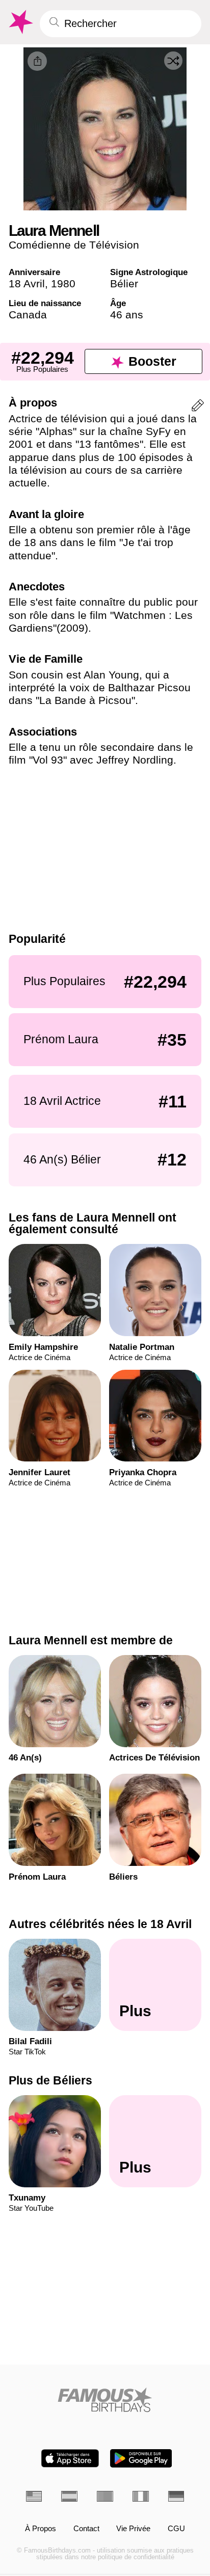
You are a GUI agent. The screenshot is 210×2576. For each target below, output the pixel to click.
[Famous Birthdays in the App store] (70, 2458)
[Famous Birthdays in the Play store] (141, 2458)
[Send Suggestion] (198, 407)
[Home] (105, 2400)
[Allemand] (176, 2496)
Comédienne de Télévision (74, 245)
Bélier (124, 283)
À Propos (41, 2529)
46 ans (127, 315)
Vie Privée (133, 2529)
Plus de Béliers (50, 2080)
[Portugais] (105, 2496)
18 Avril (27, 283)
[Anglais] (34, 2496)
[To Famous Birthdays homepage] (20, 22)
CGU (176, 2529)
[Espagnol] (69, 2496)
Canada (28, 315)
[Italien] (141, 2496)
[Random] (173, 61)
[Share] (37, 61)
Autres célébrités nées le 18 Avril (100, 1924)
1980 (63, 283)
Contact (86, 2529)
